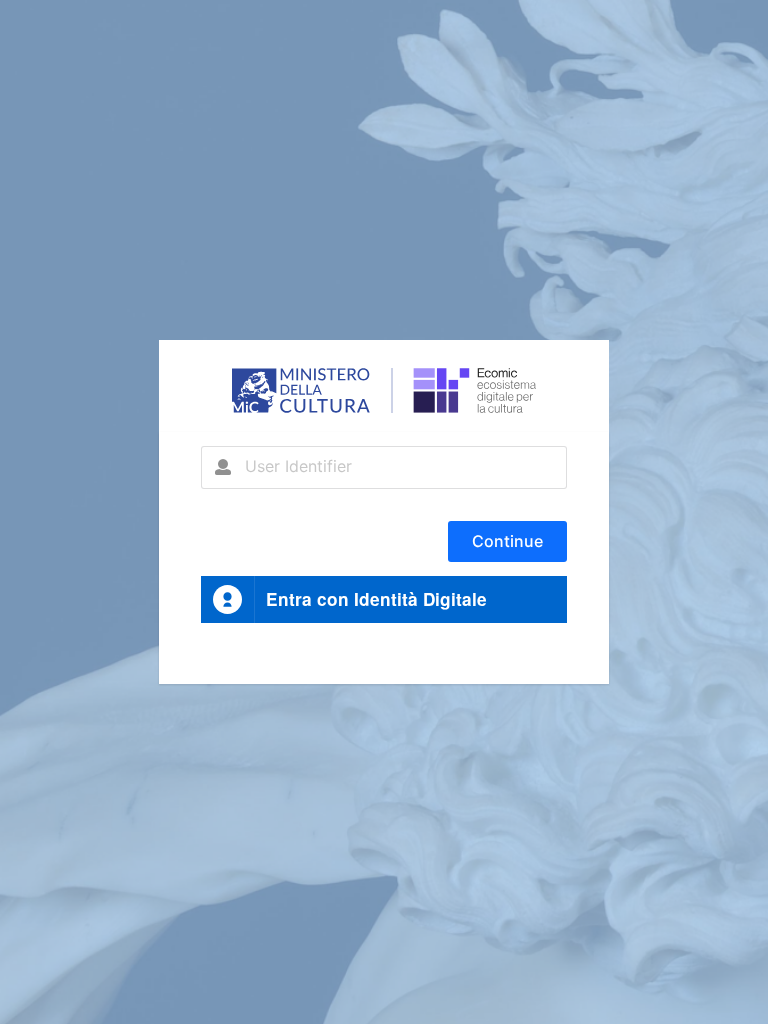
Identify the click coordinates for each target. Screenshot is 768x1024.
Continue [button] (507, 541)
